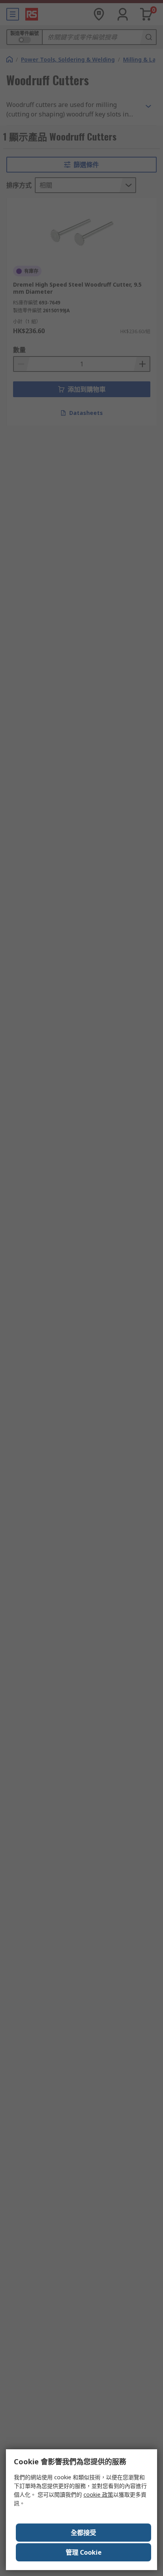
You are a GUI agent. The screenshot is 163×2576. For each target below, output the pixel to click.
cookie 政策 (98, 2494)
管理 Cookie (84, 2552)
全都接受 (83, 2533)
